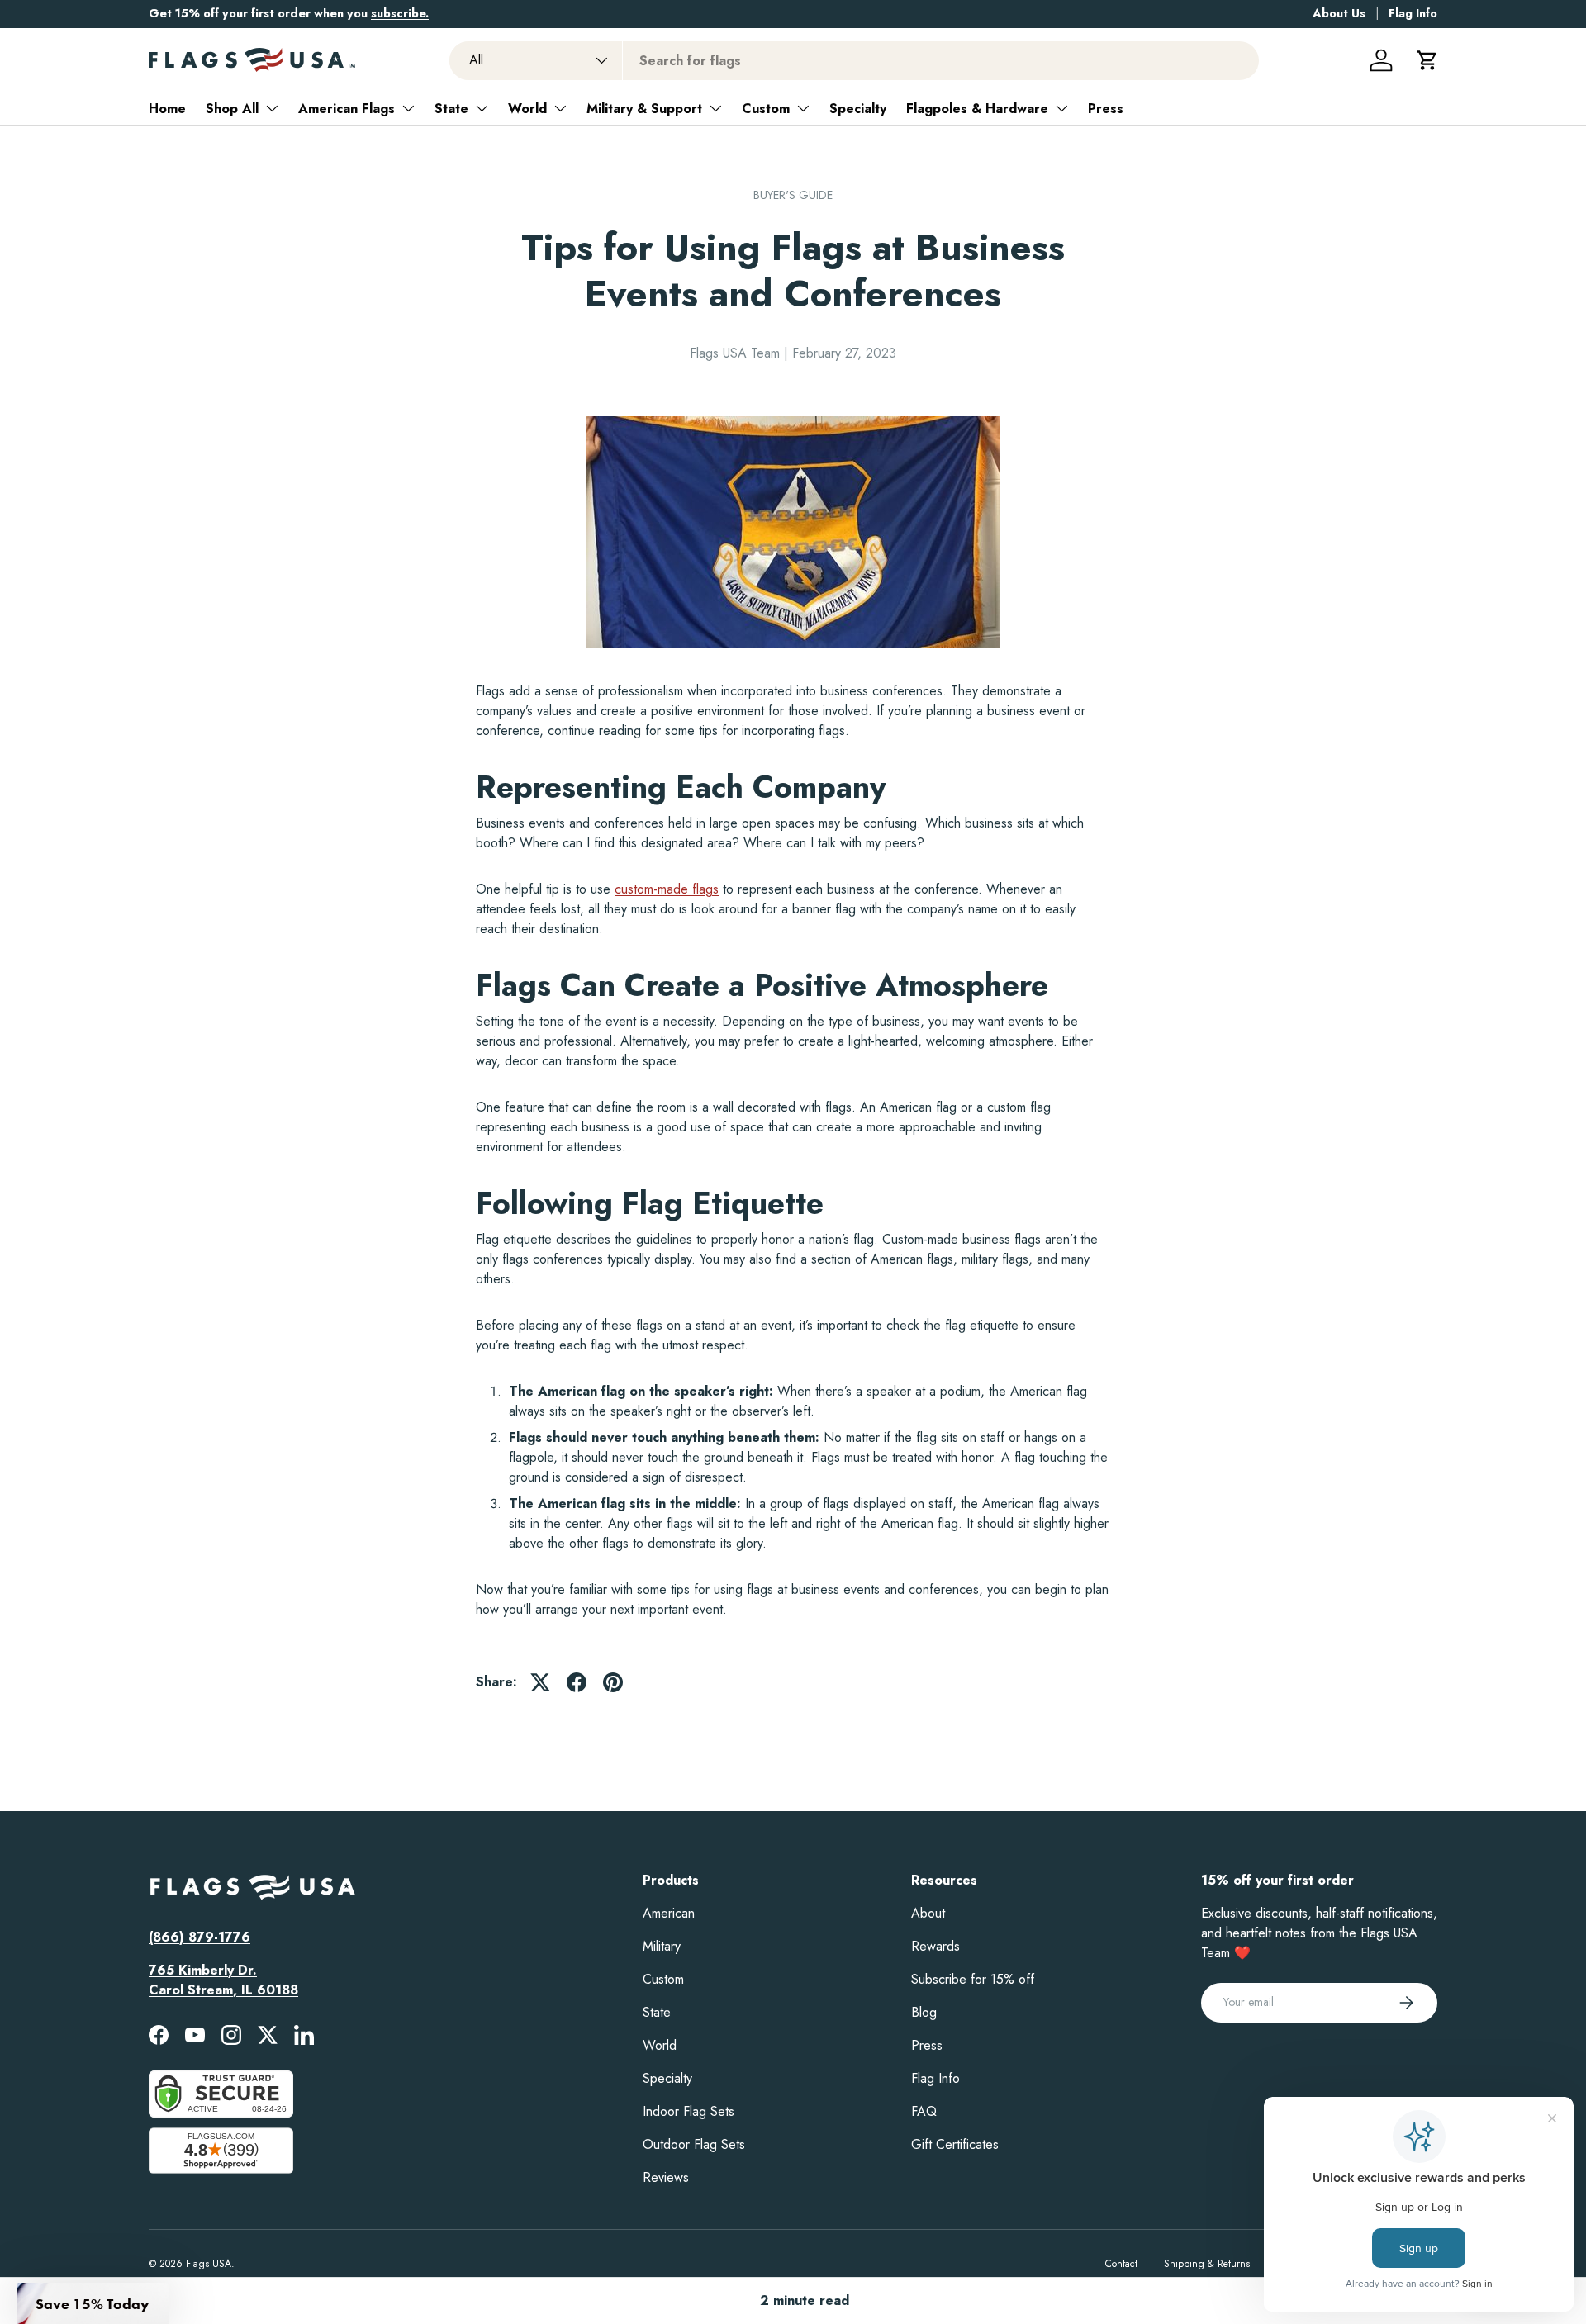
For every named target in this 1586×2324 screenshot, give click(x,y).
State (451, 109)
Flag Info (1413, 13)
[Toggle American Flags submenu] (408, 108)
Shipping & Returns (1207, 2264)
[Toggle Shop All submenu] (272, 108)
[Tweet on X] (540, 1682)
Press (1106, 109)
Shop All (232, 109)
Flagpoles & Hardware (977, 109)
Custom (766, 109)
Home (167, 109)
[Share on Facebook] (577, 1682)
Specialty (858, 109)
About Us (1339, 13)
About (928, 1913)
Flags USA (209, 2264)
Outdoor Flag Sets (694, 2144)
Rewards (935, 1946)
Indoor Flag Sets (689, 2111)
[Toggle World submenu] (560, 108)
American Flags (347, 109)
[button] (1427, 60)
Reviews (666, 2177)
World (527, 109)
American (669, 1913)
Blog (924, 2012)
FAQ (924, 2111)
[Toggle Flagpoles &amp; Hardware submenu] (1061, 108)
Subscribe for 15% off (973, 1979)
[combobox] (854, 61)
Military (662, 1946)
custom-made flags (667, 889)
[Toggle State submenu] (482, 108)
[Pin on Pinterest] (613, 1682)
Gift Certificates (955, 2144)
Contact (1121, 2264)
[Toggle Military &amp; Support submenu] (715, 108)
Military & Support (644, 109)
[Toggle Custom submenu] (803, 108)
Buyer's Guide (793, 195)
